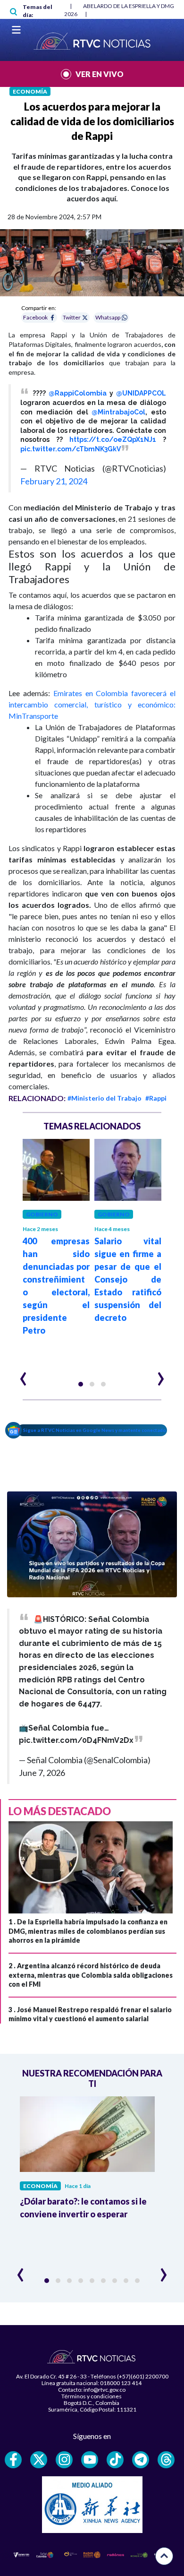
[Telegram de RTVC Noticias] (141, 2460)
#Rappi (156, 1098)
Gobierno (42, 1214)
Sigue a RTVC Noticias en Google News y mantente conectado (95, 1430)
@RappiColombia (78, 393)
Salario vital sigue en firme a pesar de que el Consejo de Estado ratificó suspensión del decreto (128, 1279)
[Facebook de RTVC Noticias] (13, 2460)
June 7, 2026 (42, 1773)
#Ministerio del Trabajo (105, 1098)
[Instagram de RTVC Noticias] (64, 2460)
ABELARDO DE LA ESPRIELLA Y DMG (129, 6)
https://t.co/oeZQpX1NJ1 (113, 439)
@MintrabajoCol (118, 412)
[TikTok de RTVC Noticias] (115, 2460)
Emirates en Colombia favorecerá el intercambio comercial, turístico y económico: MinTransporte (92, 704)
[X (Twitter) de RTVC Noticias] (39, 2460)
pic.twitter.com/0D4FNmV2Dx (76, 1740)
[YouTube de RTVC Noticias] (90, 2460)
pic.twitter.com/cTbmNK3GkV (71, 449)
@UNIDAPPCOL (141, 393)
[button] (81, 1384)
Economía (30, 91)
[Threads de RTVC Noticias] (166, 2460)
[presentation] (23, 1375)
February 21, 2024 (54, 481)
